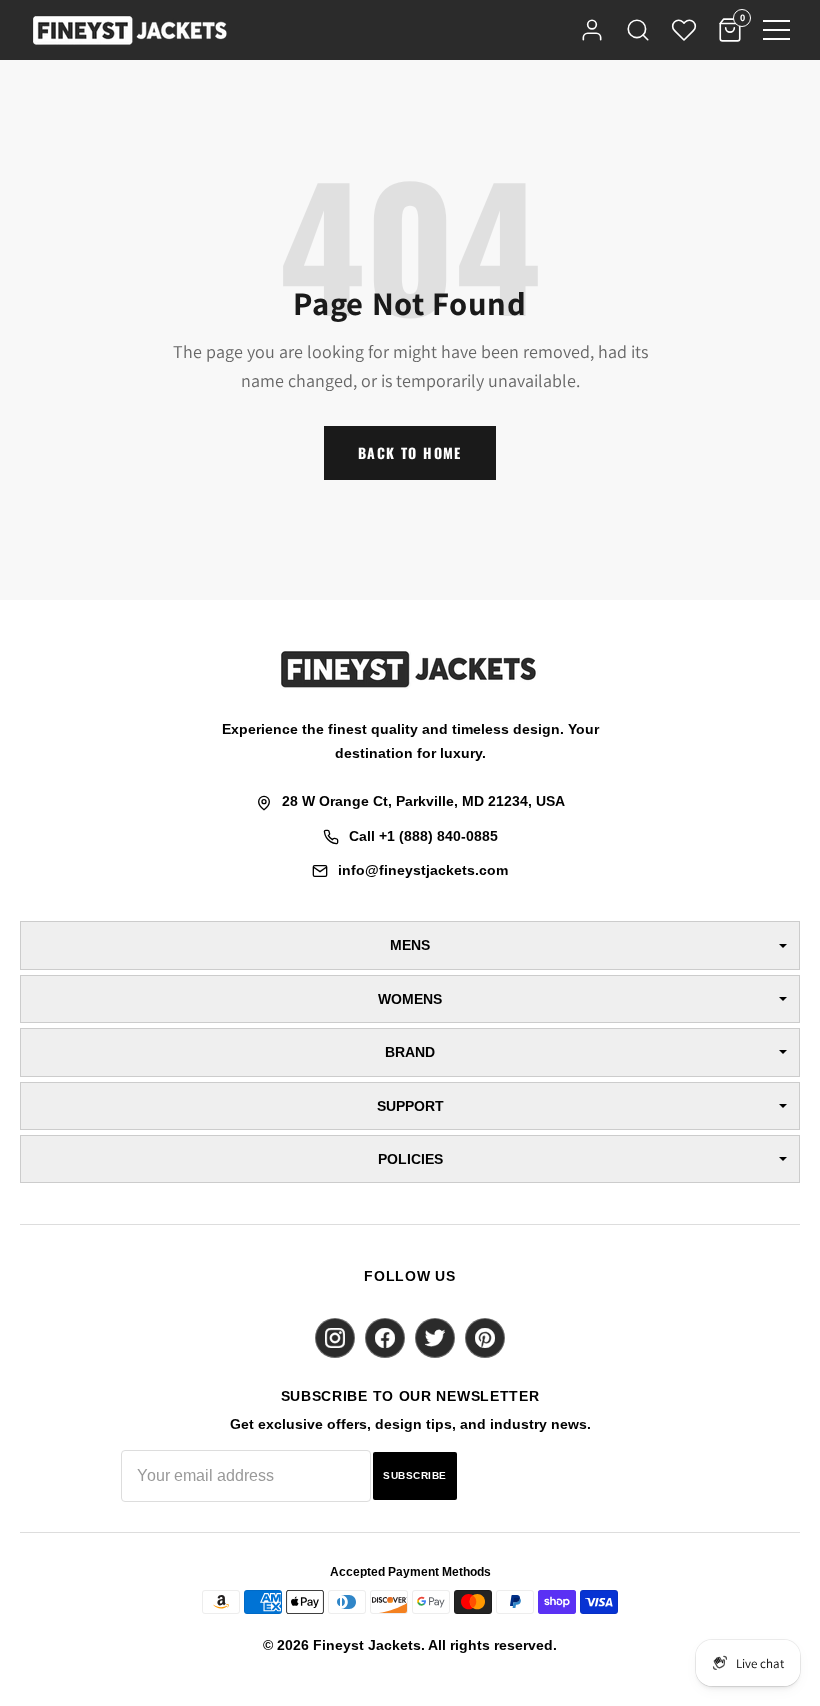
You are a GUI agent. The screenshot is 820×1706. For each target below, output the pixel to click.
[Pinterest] (485, 1338)
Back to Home (410, 452)
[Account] (592, 30)
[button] (776, 30)
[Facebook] (385, 1338)
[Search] (638, 30)
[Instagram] (335, 1338)
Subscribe (415, 1475)
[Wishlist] (684, 30)
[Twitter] (435, 1338)
